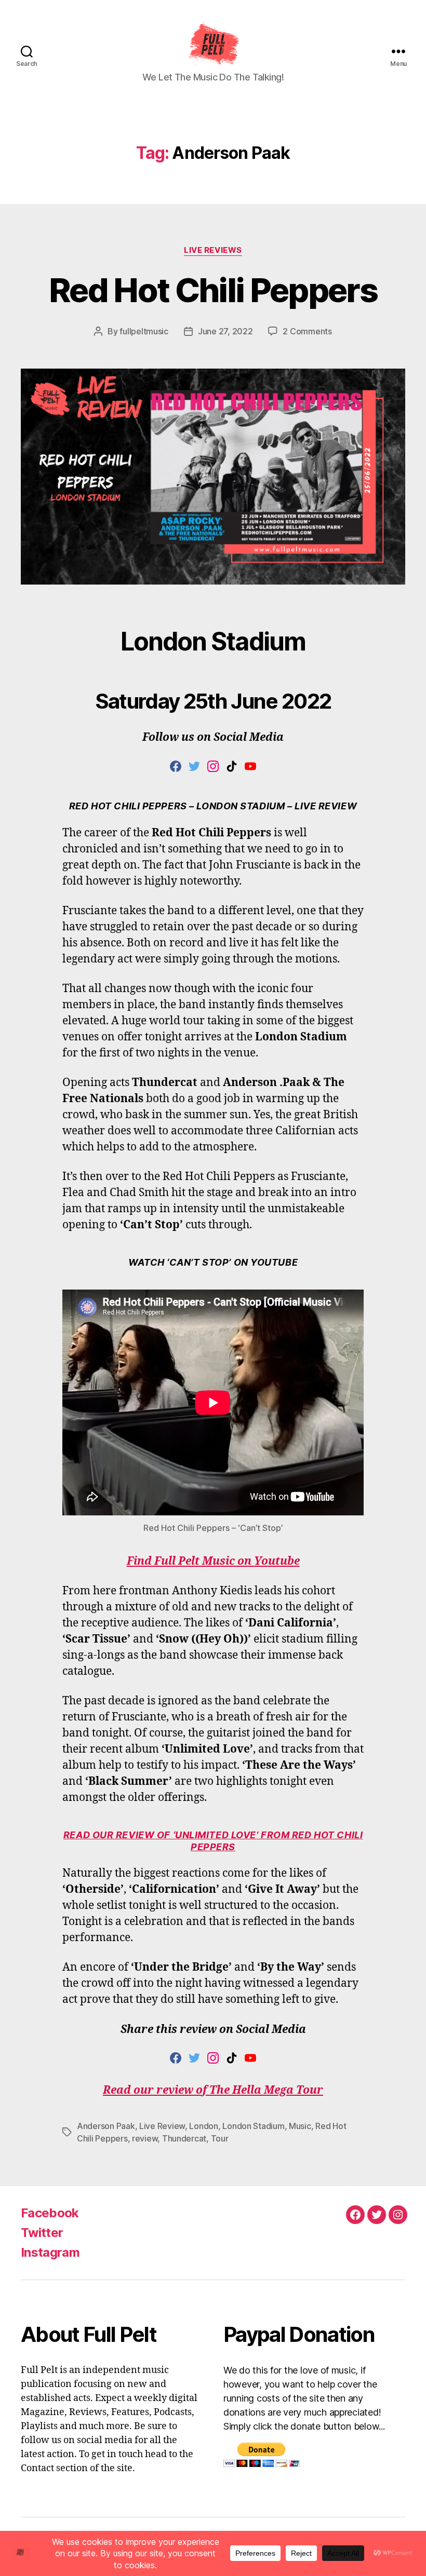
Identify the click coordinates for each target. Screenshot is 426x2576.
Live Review (162, 2126)
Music (300, 2126)
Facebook (50, 2213)
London (203, 2126)
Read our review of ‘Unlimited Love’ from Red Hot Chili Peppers (213, 1841)
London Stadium (253, 2126)
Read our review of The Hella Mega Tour (213, 2090)
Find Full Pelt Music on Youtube (213, 1561)
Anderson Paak (106, 2126)
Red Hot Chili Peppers (213, 290)
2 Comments (307, 331)
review (145, 2138)
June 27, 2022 (225, 331)
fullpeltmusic (144, 331)
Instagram (50, 2252)
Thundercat (184, 2138)
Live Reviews (213, 250)
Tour (220, 2138)
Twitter (42, 2233)
